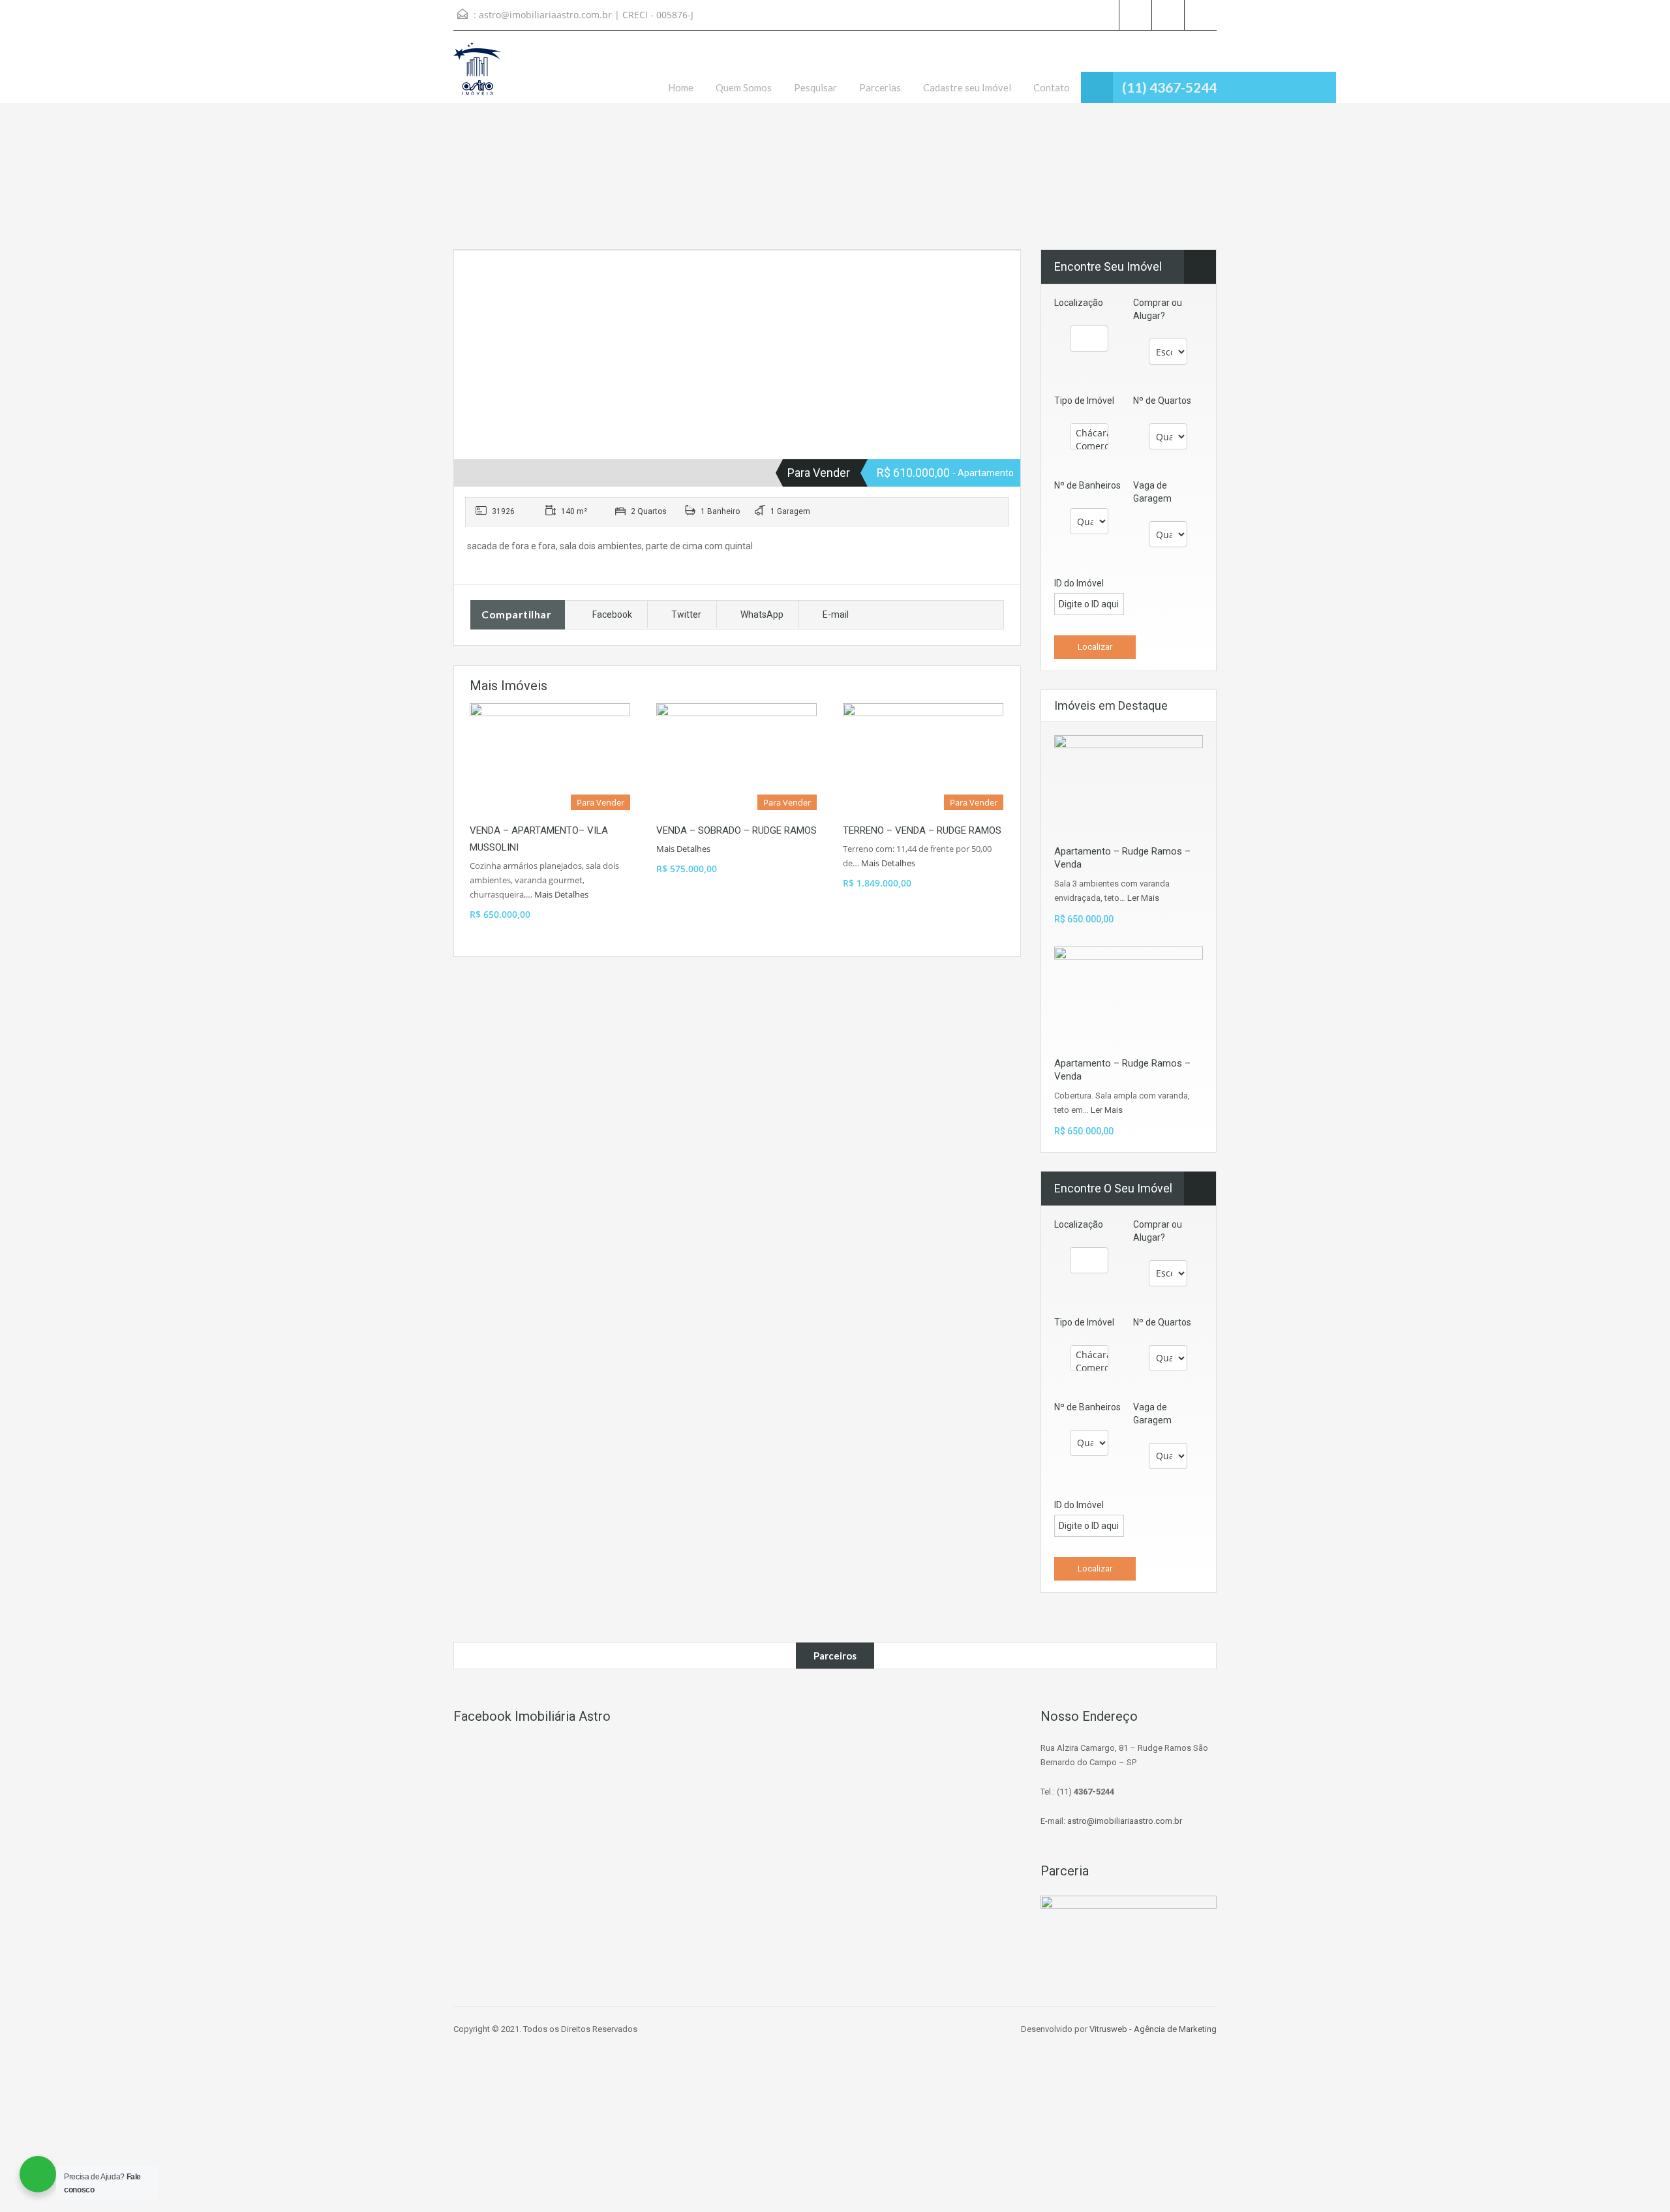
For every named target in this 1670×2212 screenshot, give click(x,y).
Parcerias (880, 87)
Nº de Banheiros (1087, 485)
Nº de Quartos (1162, 401)
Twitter (686, 614)
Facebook (612, 614)
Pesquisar (815, 87)
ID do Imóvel (1079, 583)
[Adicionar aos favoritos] (479, 280)
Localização (1079, 303)
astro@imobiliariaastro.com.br (545, 15)
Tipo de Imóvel (1084, 401)
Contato (1052, 87)
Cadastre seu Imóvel (967, 87)
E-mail (836, 614)
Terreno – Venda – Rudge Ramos (922, 830)
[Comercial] (1089, 446)
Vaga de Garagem (1152, 492)
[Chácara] (1089, 433)
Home (681, 87)
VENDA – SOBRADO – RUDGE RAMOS (736, 830)
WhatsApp (762, 614)
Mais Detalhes (562, 894)
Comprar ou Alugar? (1158, 309)
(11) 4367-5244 (1169, 87)
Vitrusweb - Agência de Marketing (1153, 2029)
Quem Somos (744, 87)
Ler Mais (1143, 898)
